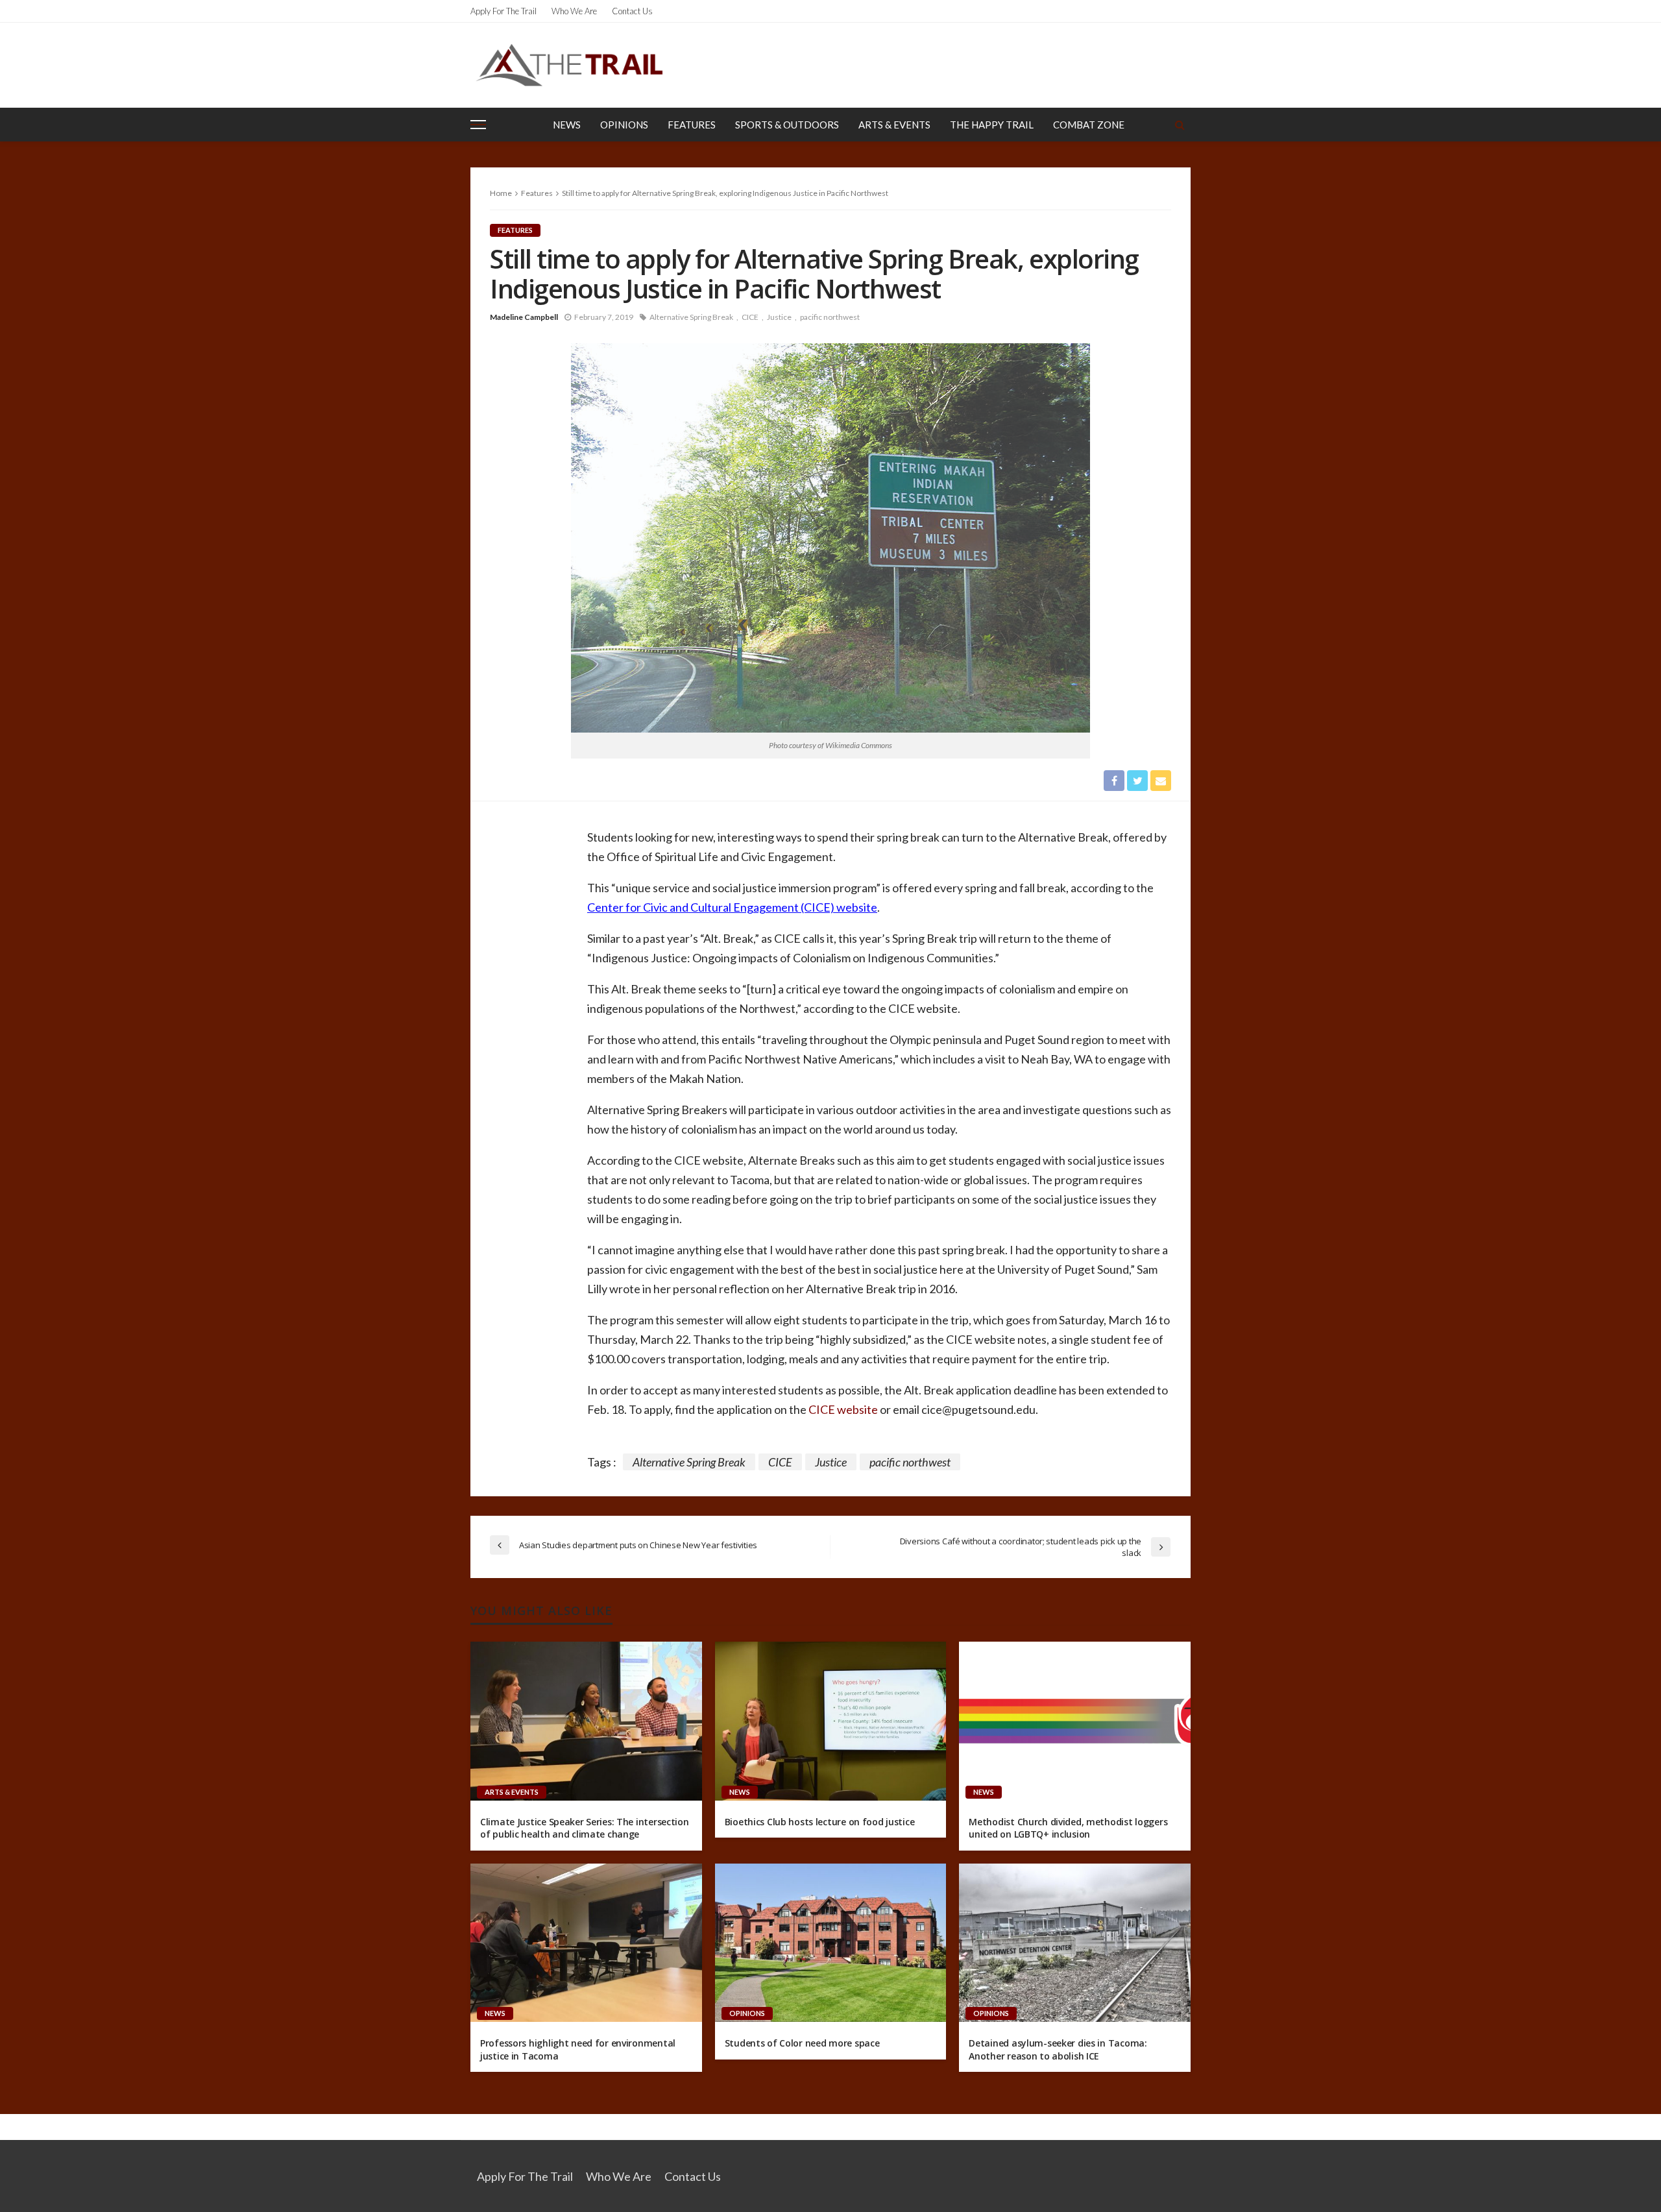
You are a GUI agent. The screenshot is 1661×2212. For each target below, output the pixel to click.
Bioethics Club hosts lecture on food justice (820, 1822)
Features (692, 125)
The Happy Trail (992, 125)
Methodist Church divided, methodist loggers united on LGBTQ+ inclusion (1068, 1828)
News (567, 125)
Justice (779, 317)
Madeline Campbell (524, 317)
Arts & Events (894, 125)
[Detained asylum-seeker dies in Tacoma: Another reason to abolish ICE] (1075, 1943)
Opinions (624, 125)
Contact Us (632, 11)
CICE (750, 317)
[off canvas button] (478, 125)
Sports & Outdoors (787, 125)
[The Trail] (569, 65)
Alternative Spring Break (691, 317)
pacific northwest (830, 317)
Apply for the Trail (503, 11)
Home (501, 193)
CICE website (843, 1409)
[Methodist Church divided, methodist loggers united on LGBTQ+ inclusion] (1075, 1721)
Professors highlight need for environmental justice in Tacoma (578, 2049)
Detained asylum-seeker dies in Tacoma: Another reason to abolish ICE (1058, 2049)
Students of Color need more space (802, 2043)
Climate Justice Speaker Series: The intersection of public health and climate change (585, 1828)
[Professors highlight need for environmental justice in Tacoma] (586, 1943)
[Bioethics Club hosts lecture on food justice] (831, 1721)
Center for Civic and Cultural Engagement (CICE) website (732, 907)
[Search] (1180, 125)
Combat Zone (1089, 125)
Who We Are (574, 11)
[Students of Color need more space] (831, 1943)
